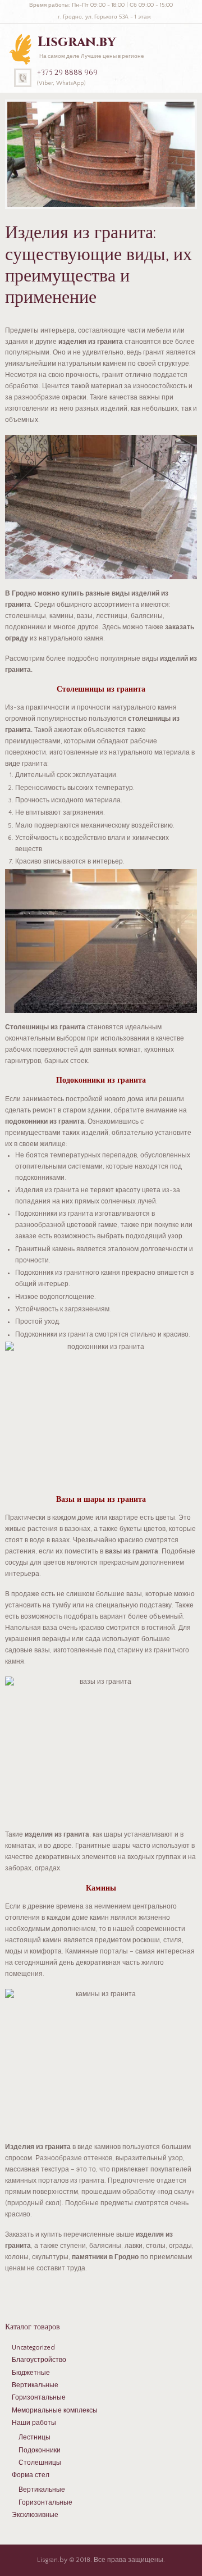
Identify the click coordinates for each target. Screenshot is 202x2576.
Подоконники (40, 2450)
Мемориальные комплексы (55, 2411)
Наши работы (34, 2423)
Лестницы (35, 2438)
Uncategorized (33, 2348)
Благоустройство (39, 2360)
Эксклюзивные (35, 2515)
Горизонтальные (39, 2398)
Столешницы (40, 2463)
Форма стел (31, 2475)
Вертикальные (35, 2385)
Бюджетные (31, 2373)
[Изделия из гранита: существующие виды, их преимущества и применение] (101, 154)
